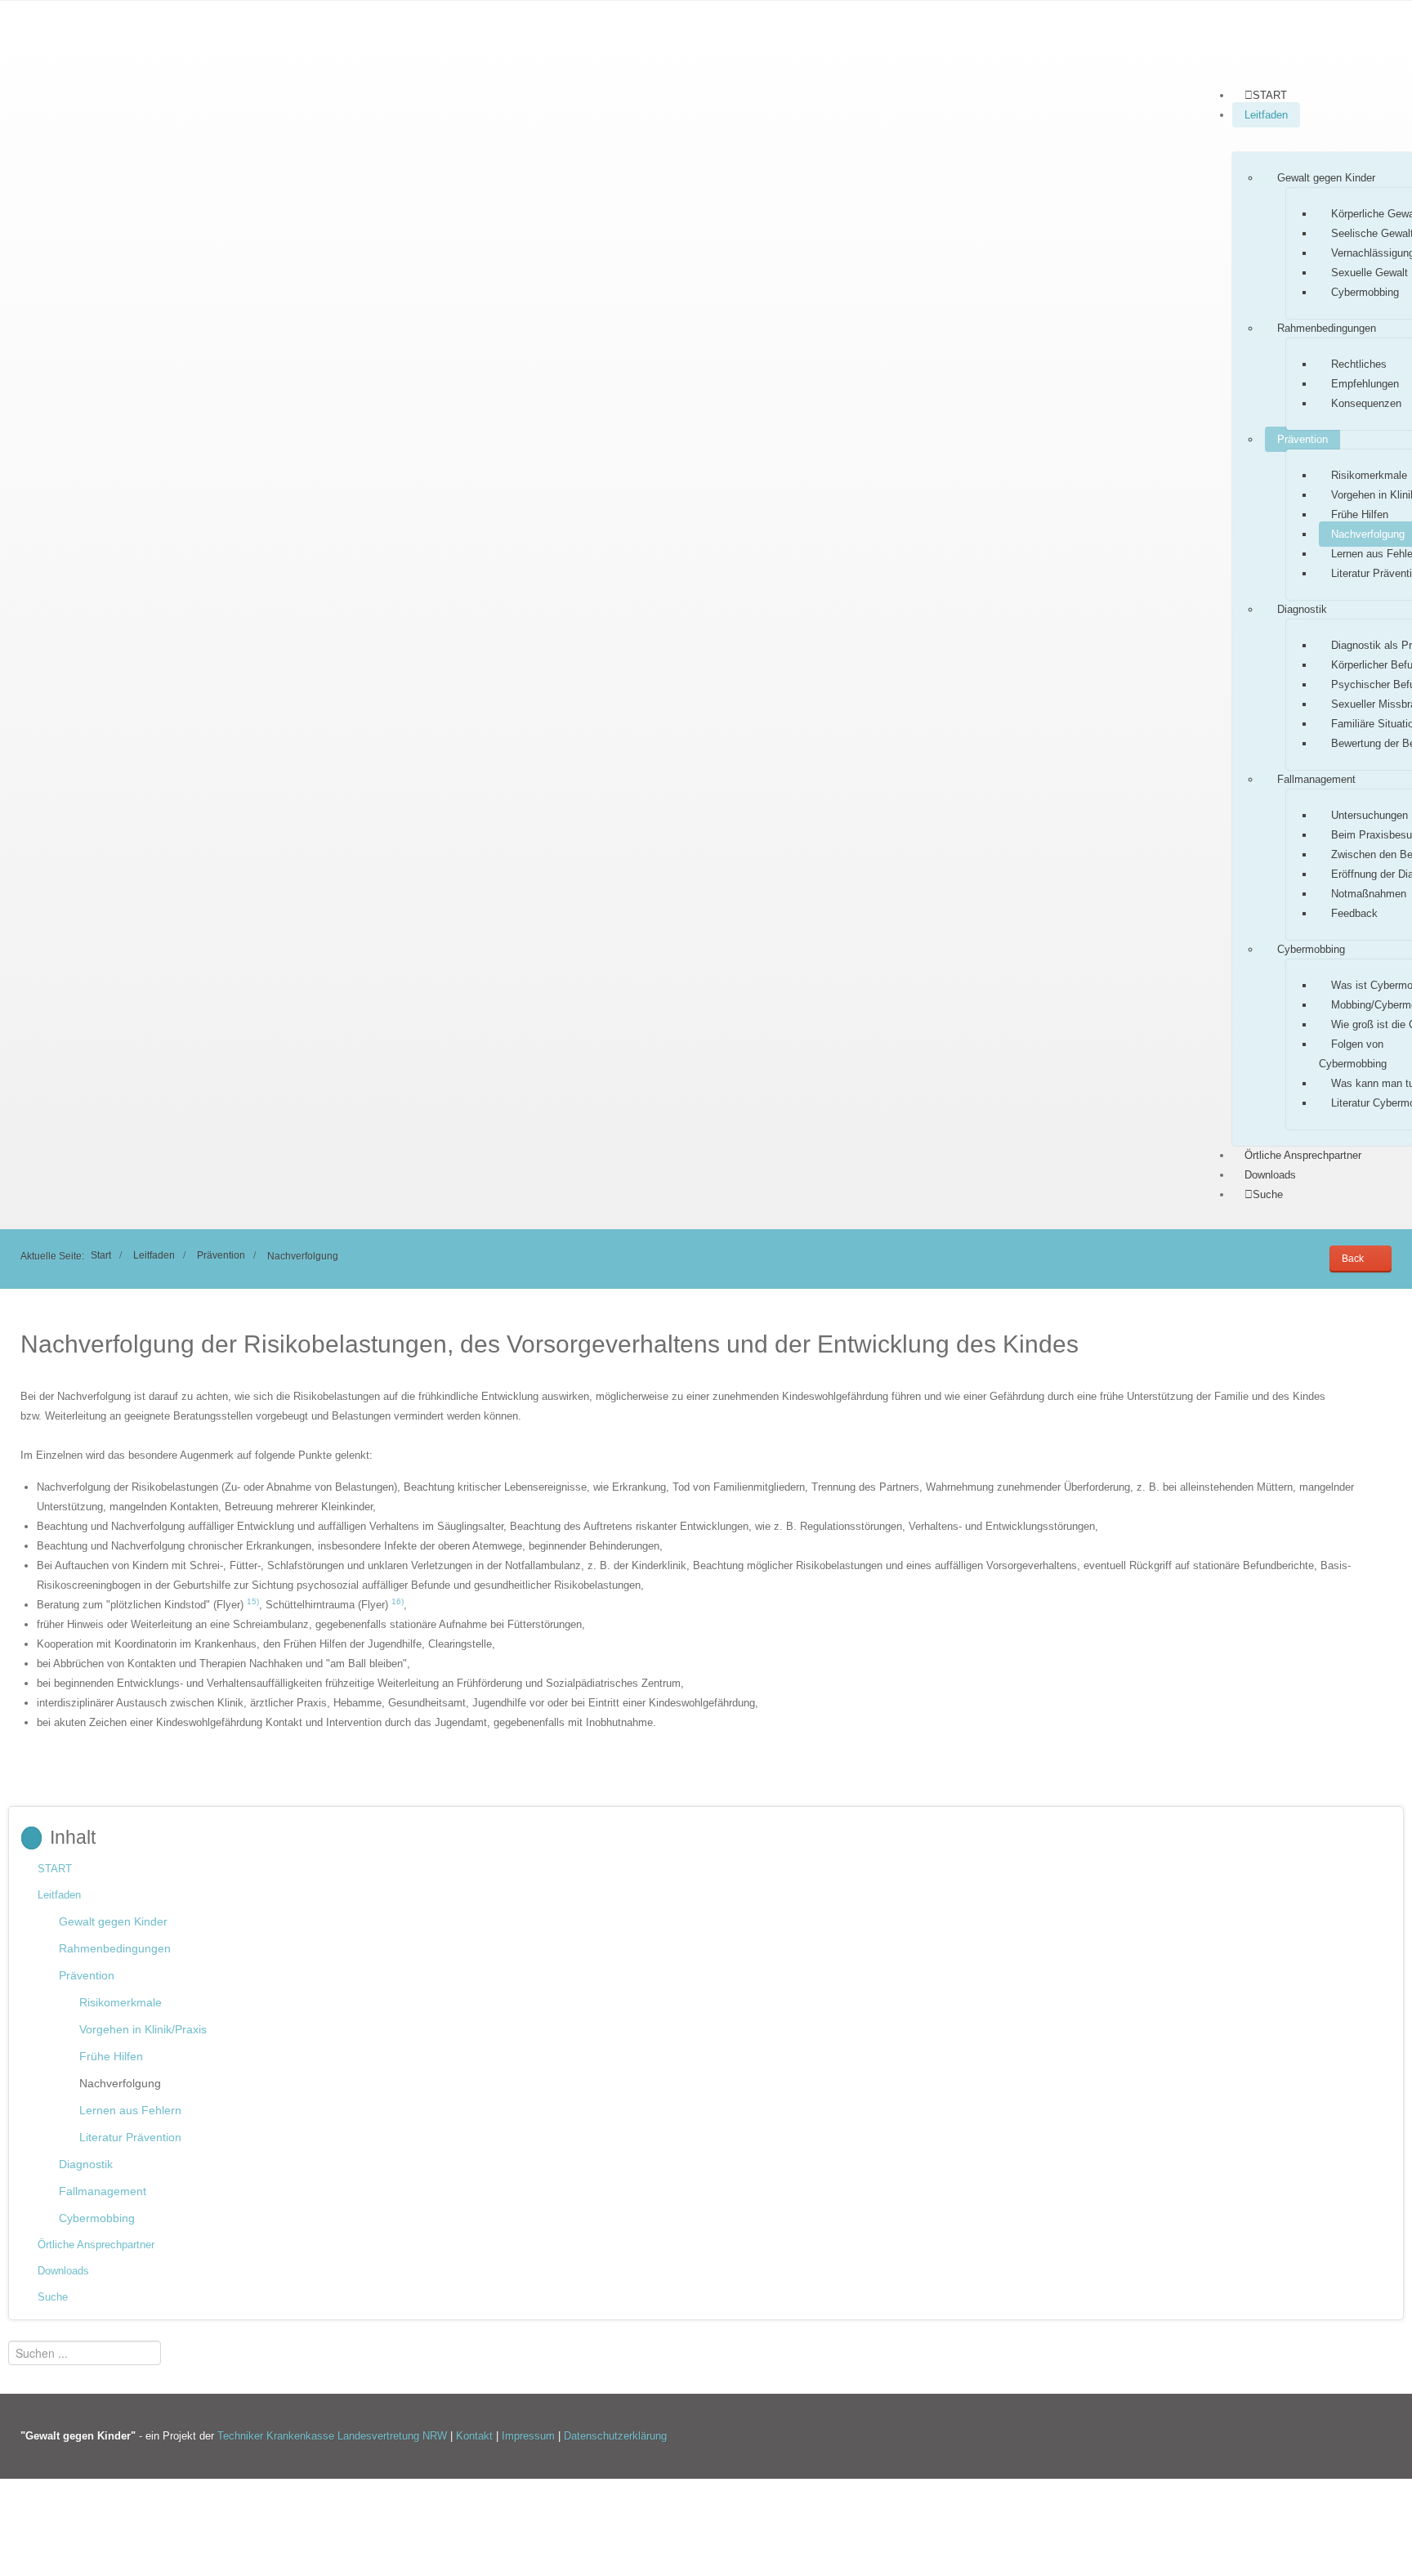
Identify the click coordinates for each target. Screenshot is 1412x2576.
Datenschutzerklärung (615, 2436)
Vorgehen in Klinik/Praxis (143, 2029)
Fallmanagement (1316, 779)
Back (1353, 1258)
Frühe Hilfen (1360, 514)
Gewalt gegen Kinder (1326, 178)
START (55, 1869)
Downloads (1270, 1175)
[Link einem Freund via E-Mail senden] (1387, 1377)
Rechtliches (1359, 364)
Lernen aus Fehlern (130, 2110)
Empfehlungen (1365, 384)
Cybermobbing (1365, 292)
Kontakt (476, 2436)
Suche (53, 2297)
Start (101, 1255)
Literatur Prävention (130, 2137)
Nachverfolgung (120, 2083)
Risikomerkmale (121, 2002)
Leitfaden (1266, 115)
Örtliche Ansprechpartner (1303, 1155)
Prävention (1303, 439)
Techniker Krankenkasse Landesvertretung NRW (332, 2436)
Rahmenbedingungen (1327, 328)
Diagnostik (1302, 609)
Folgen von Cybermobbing (1353, 1054)
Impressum (530, 2436)
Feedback (1354, 913)
